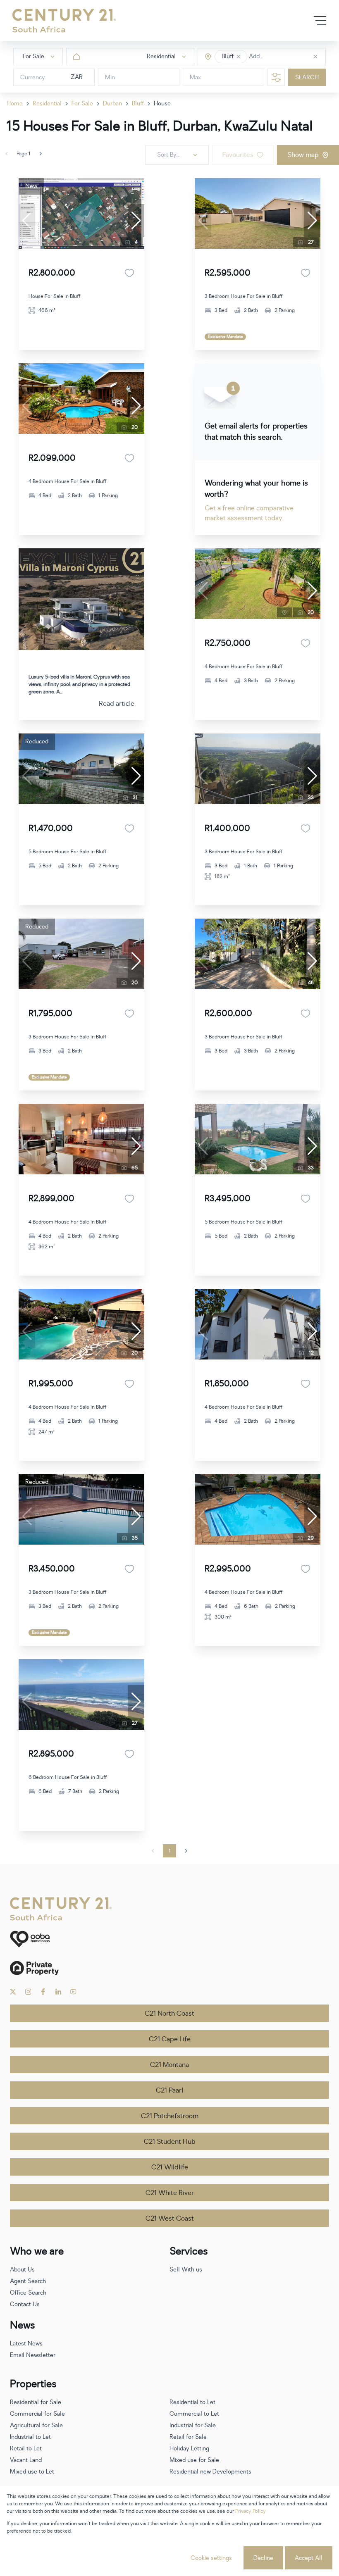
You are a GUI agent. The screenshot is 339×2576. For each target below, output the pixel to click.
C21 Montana (169, 2065)
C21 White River (170, 2193)
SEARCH (307, 77)
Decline (263, 2558)
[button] (239, 57)
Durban (112, 104)
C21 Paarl (169, 2090)
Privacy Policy (251, 2511)
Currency (33, 77)
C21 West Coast (170, 2219)
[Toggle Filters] (276, 77)
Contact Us (25, 2304)
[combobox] (284, 57)
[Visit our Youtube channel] (73, 1992)
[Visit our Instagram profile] (28, 1992)
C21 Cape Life (170, 2039)
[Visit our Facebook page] (43, 1992)
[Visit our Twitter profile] (13, 1992)
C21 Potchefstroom (170, 2116)
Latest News (26, 2344)
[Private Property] (169, 1968)
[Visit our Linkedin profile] (58, 1992)
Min (110, 77)
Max (195, 77)
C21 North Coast (169, 2014)
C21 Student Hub (170, 2142)
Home (15, 104)
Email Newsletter (33, 2355)
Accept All (309, 2558)
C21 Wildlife (170, 2167)
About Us (22, 2270)
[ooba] (169, 1939)
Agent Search (28, 2281)
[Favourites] (129, 273)
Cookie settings (211, 2558)
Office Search (28, 2293)
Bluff (138, 104)
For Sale (82, 104)
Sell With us (186, 2270)
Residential (47, 104)
